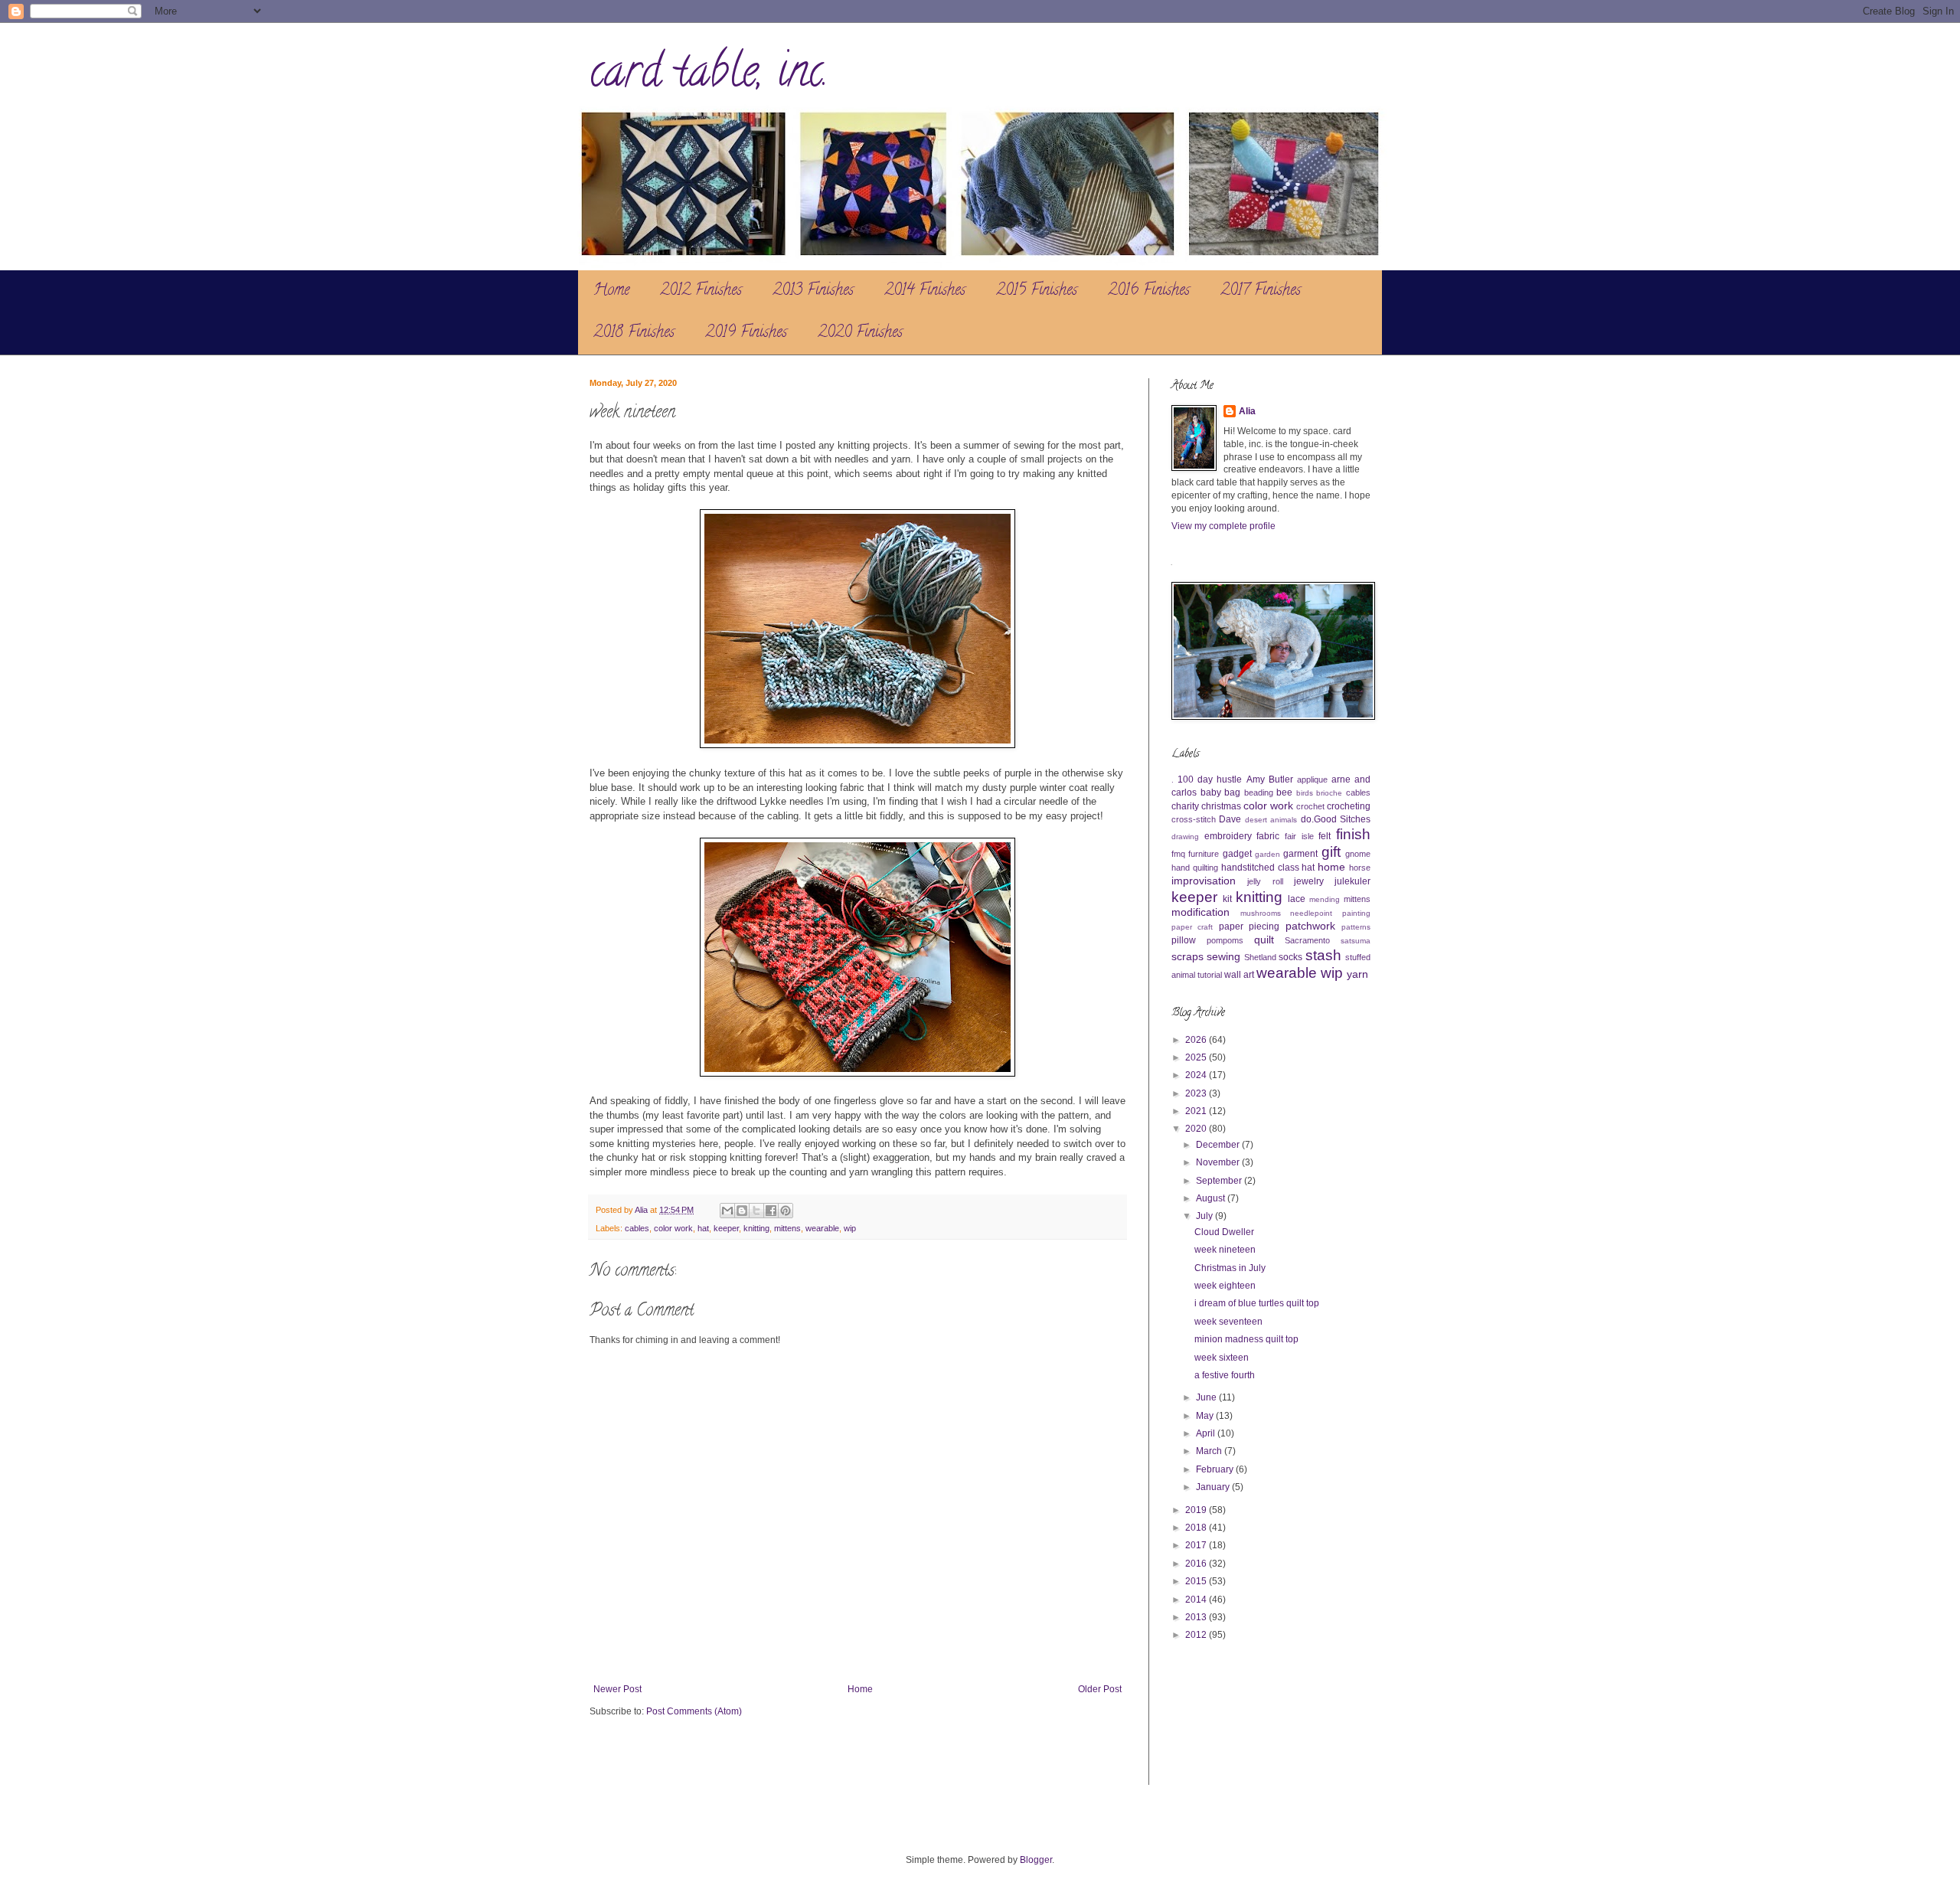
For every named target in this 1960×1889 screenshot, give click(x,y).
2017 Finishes (1261, 291)
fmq (1178, 854)
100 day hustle (1210, 779)
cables (637, 1228)
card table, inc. (709, 76)
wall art (1239, 975)
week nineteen (1225, 1250)
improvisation (1204, 881)
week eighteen (1225, 1286)
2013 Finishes (813, 291)
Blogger (1036, 1860)
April (1207, 1433)
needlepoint (1311, 913)
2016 (1197, 1564)
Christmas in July (1230, 1268)
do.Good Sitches (1336, 819)
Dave (1230, 819)
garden (1267, 854)
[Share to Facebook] (771, 1211)
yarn (1357, 974)
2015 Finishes (1037, 291)
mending (1325, 899)
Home (611, 291)
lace (1297, 899)
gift (1331, 852)
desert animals (1271, 820)
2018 (1197, 1528)
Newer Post (617, 1689)
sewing (1223, 956)
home (1331, 867)
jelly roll (1265, 881)
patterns (1356, 927)
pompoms (1225, 940)
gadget (1237, 854)
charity (1185, 806)
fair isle (1299, 836)
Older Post (1100, 1689)
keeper (726, 1228)
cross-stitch (1194, 819)
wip (850, 1228)
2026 (1197, 1040)
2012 (1197, 1635)
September (1220, 1181)
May (1206, 1416)
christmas (1221, 806)
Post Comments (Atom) (694, 1711)
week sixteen (1222, 1358)
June (1207, 1397)
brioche (1329, 793)
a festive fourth (1225, 1375)
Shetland (1260, 957)
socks (1290, 957)
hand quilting (1195, 868)
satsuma (1356, 941)
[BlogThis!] (742, 1211)
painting (1356, 913)
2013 (1197, 1617)
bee (1284, 793)
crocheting (1349, 806)
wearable (822, 1228)
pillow (1184, 940)
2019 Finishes (746, 333)
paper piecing (1249, 927)
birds (1305, 793)
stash (1323, 955)
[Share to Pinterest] (786, 1211)
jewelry (1309, 881)
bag (1232, 793)
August (1212, 1198)
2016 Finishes (1149, 291)
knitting (756, 1228)
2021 (1197, 1111)
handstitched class (1260, 868)
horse (1360, 868)
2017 (1197, 1545)
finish (1353, 834)
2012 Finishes (701, 291)
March (1210, 1451)
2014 (1197, 1600)
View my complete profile (1223, 526)
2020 (1197, 1129)
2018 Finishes (634, 333)
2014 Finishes (925, 291)
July (1205, 1216)
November (1219, 1162)
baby (1211, 793)
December (1219, 1145)
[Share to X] (756, 1211)
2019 (1197, 1510)
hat (703, 1228)
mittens (787, 1228)
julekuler (1352, 881)
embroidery (1228, 836)
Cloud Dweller (1224, 1232)
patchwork (1310, 926)
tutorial (1210, 975)
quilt (1264, 940)
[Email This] (727, 1211)
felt (1325, 836)
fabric (1268, 836)
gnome (1358, 854)
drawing (1185, 837)
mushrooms (1261, 913)
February (1216, 1469)
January (1214, 1487)
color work (673, 1228)
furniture (1204, 854)
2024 (1197, 1075)
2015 (1197, 1581)
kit (1227, 899)
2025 (1197, 1057)
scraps (1187, 956)
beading (1259, 793)
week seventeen (1228, 1322)
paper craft (1192, 927)
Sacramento (1307, 940)
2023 (1197, 1093)
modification (1200, 912)
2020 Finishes (860, 333)
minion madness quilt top (1246, 1339)
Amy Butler (1270, 779)
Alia (1247, 411)
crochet (1310, 806)
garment (1300, 854)
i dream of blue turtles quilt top (1257, 1303)
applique (1312, 779)
